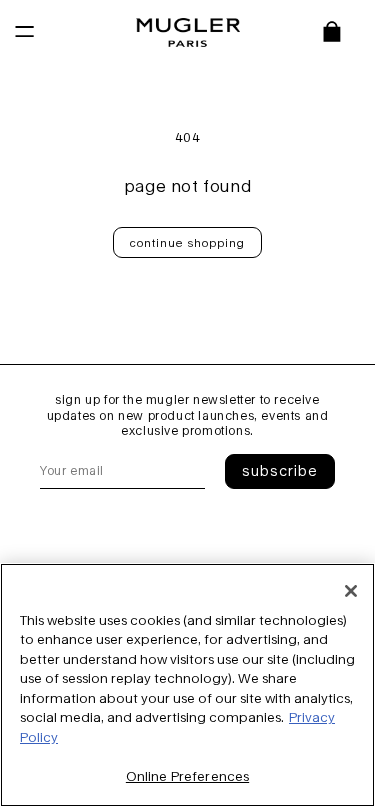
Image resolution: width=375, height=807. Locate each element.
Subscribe (280, 470)
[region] (187, 685)
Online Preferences (187, 776)
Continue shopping (187, 242)
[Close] (351, 591)
